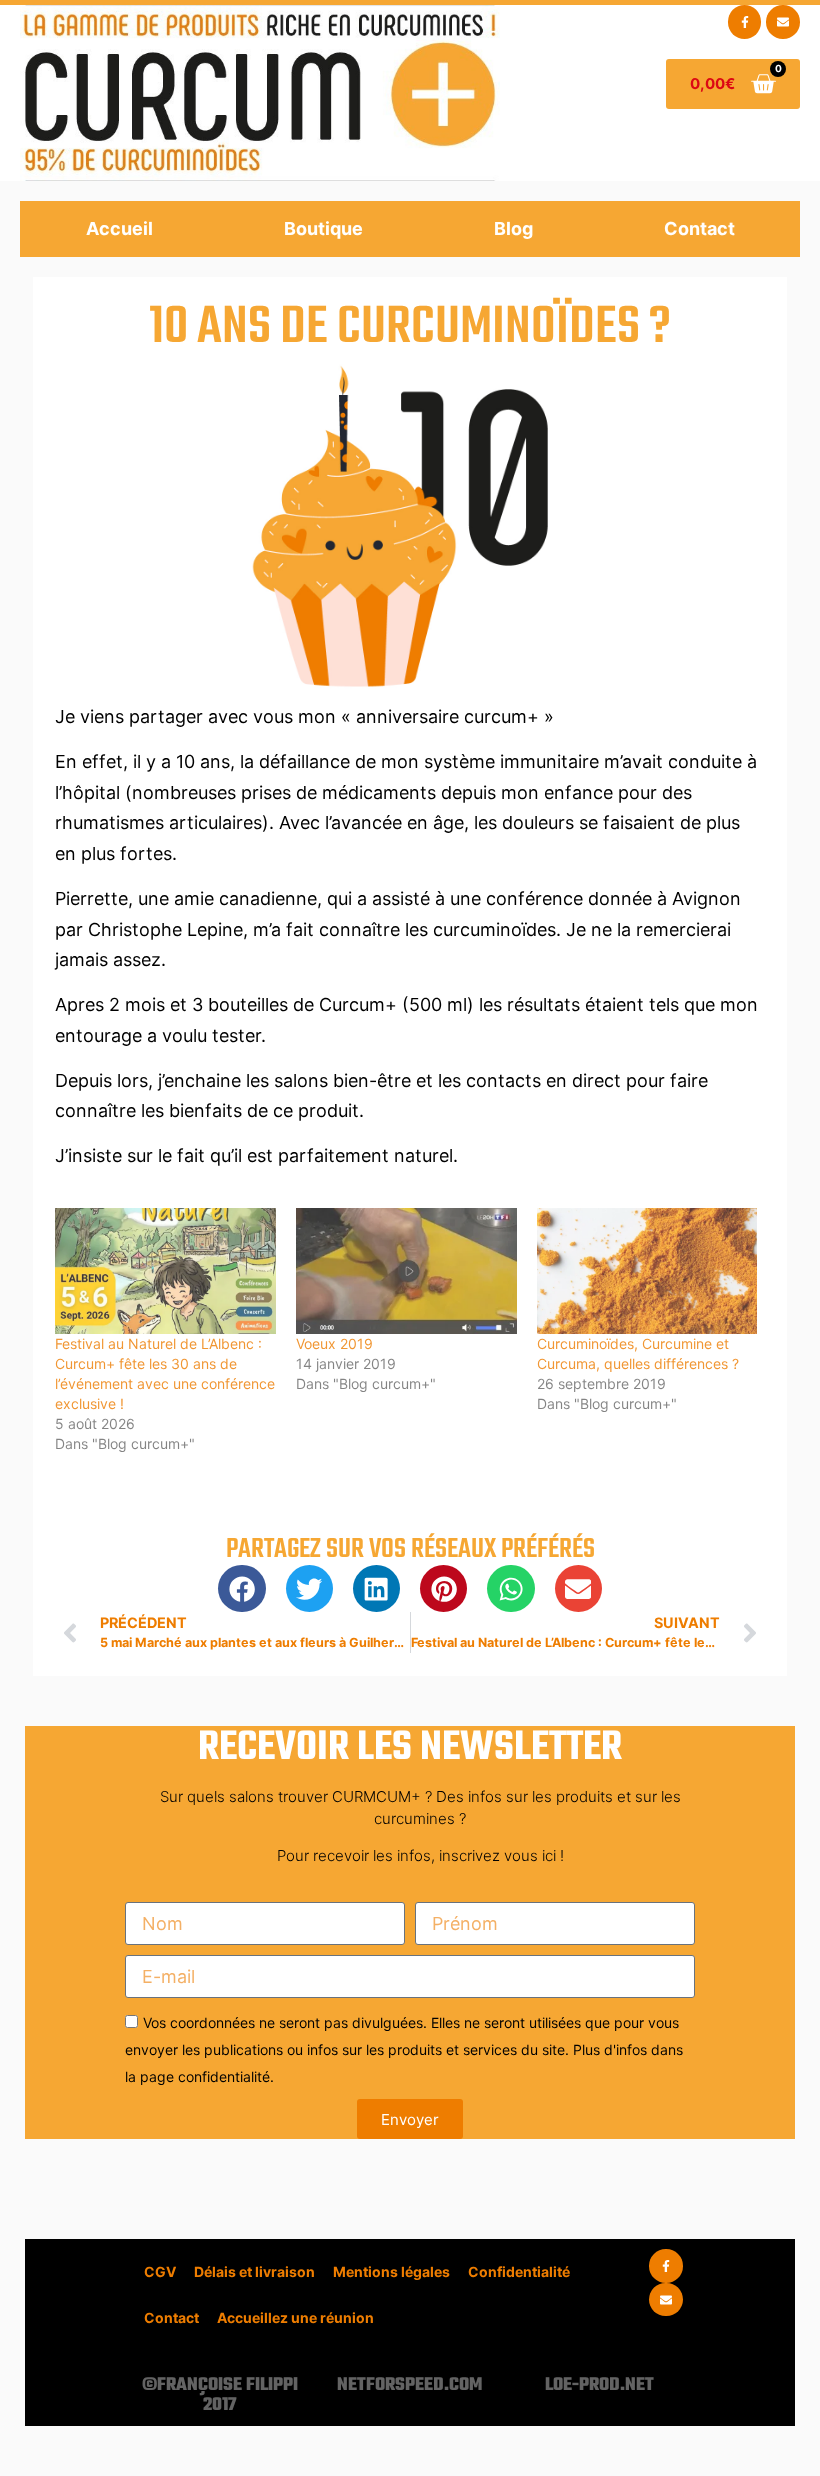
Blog (513, 228)
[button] (241, 1588)
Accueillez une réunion (295, 2317)
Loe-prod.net (599, 2385)
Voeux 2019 (334, 1343)
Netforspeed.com (409, 2385)
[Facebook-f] (745, 22)
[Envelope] (783, 22)
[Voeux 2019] (406, 1271)
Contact (699, 228)
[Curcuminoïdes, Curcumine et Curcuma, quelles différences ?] (647, 1271)
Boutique (323, 228)
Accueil (119, 228)
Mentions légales (391, 2271)
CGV (160, 2271)
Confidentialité (519, 2271)
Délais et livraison (254, 2271)
